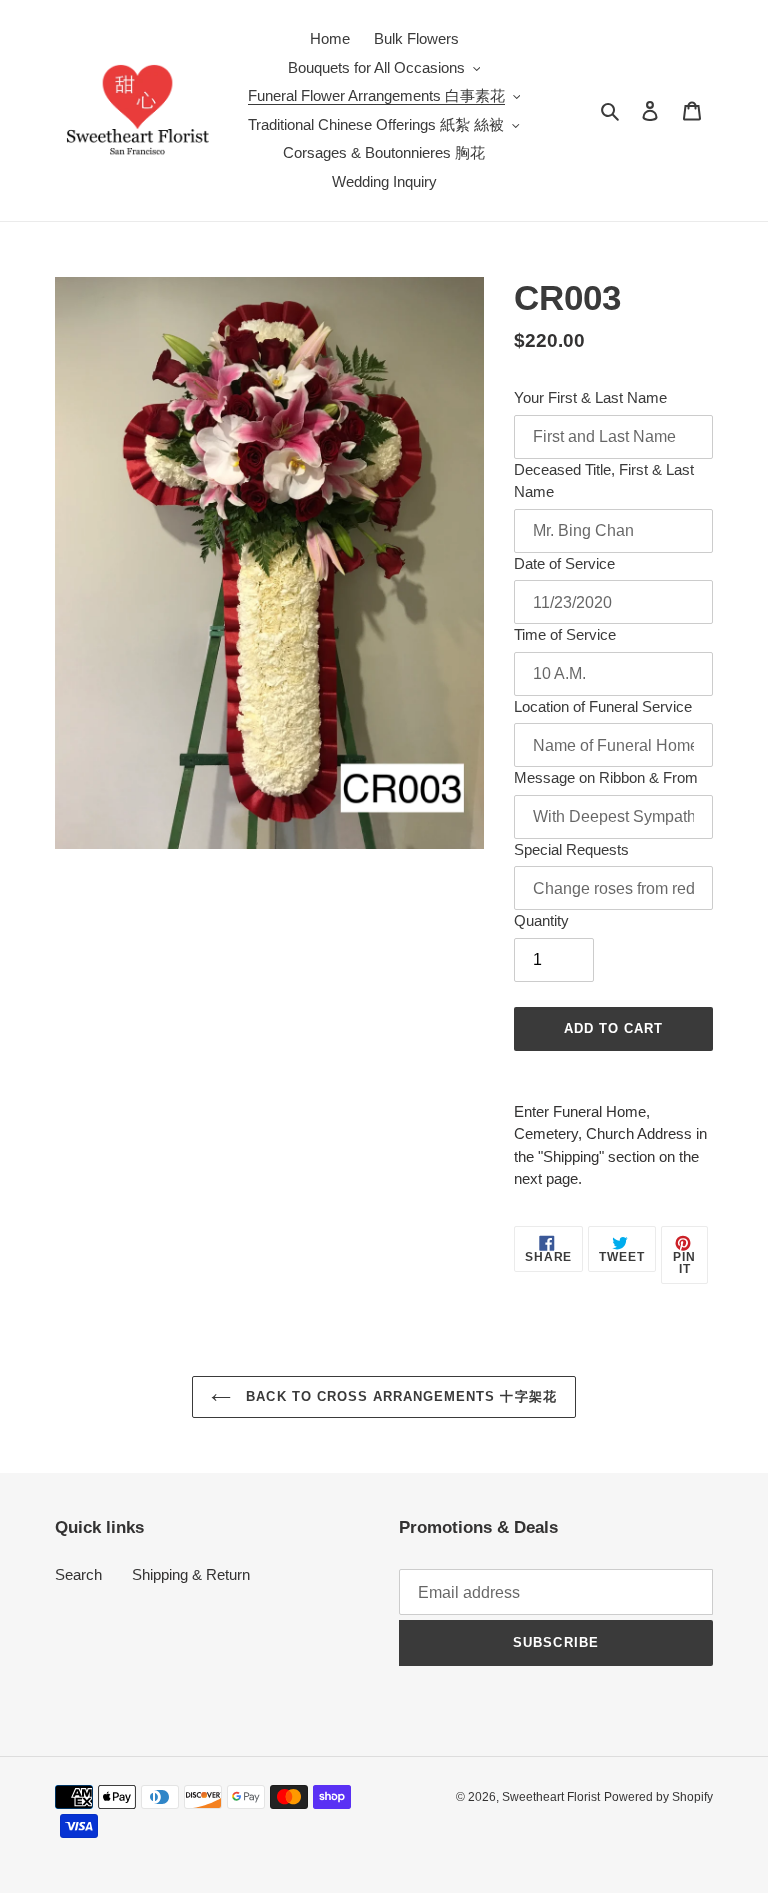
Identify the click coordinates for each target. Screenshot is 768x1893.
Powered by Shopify (658, 1797)
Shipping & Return (191, 1574)
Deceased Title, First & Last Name (604, 481)
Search (78, 1574)
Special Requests (571, 849)
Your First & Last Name (590, 397)
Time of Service (565, 634)
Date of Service (564, 563)
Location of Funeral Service (603, 706)
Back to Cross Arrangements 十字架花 (398, 1396)
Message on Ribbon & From (606, 777)
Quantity (541, 920)
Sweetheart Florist (551, 1797)
